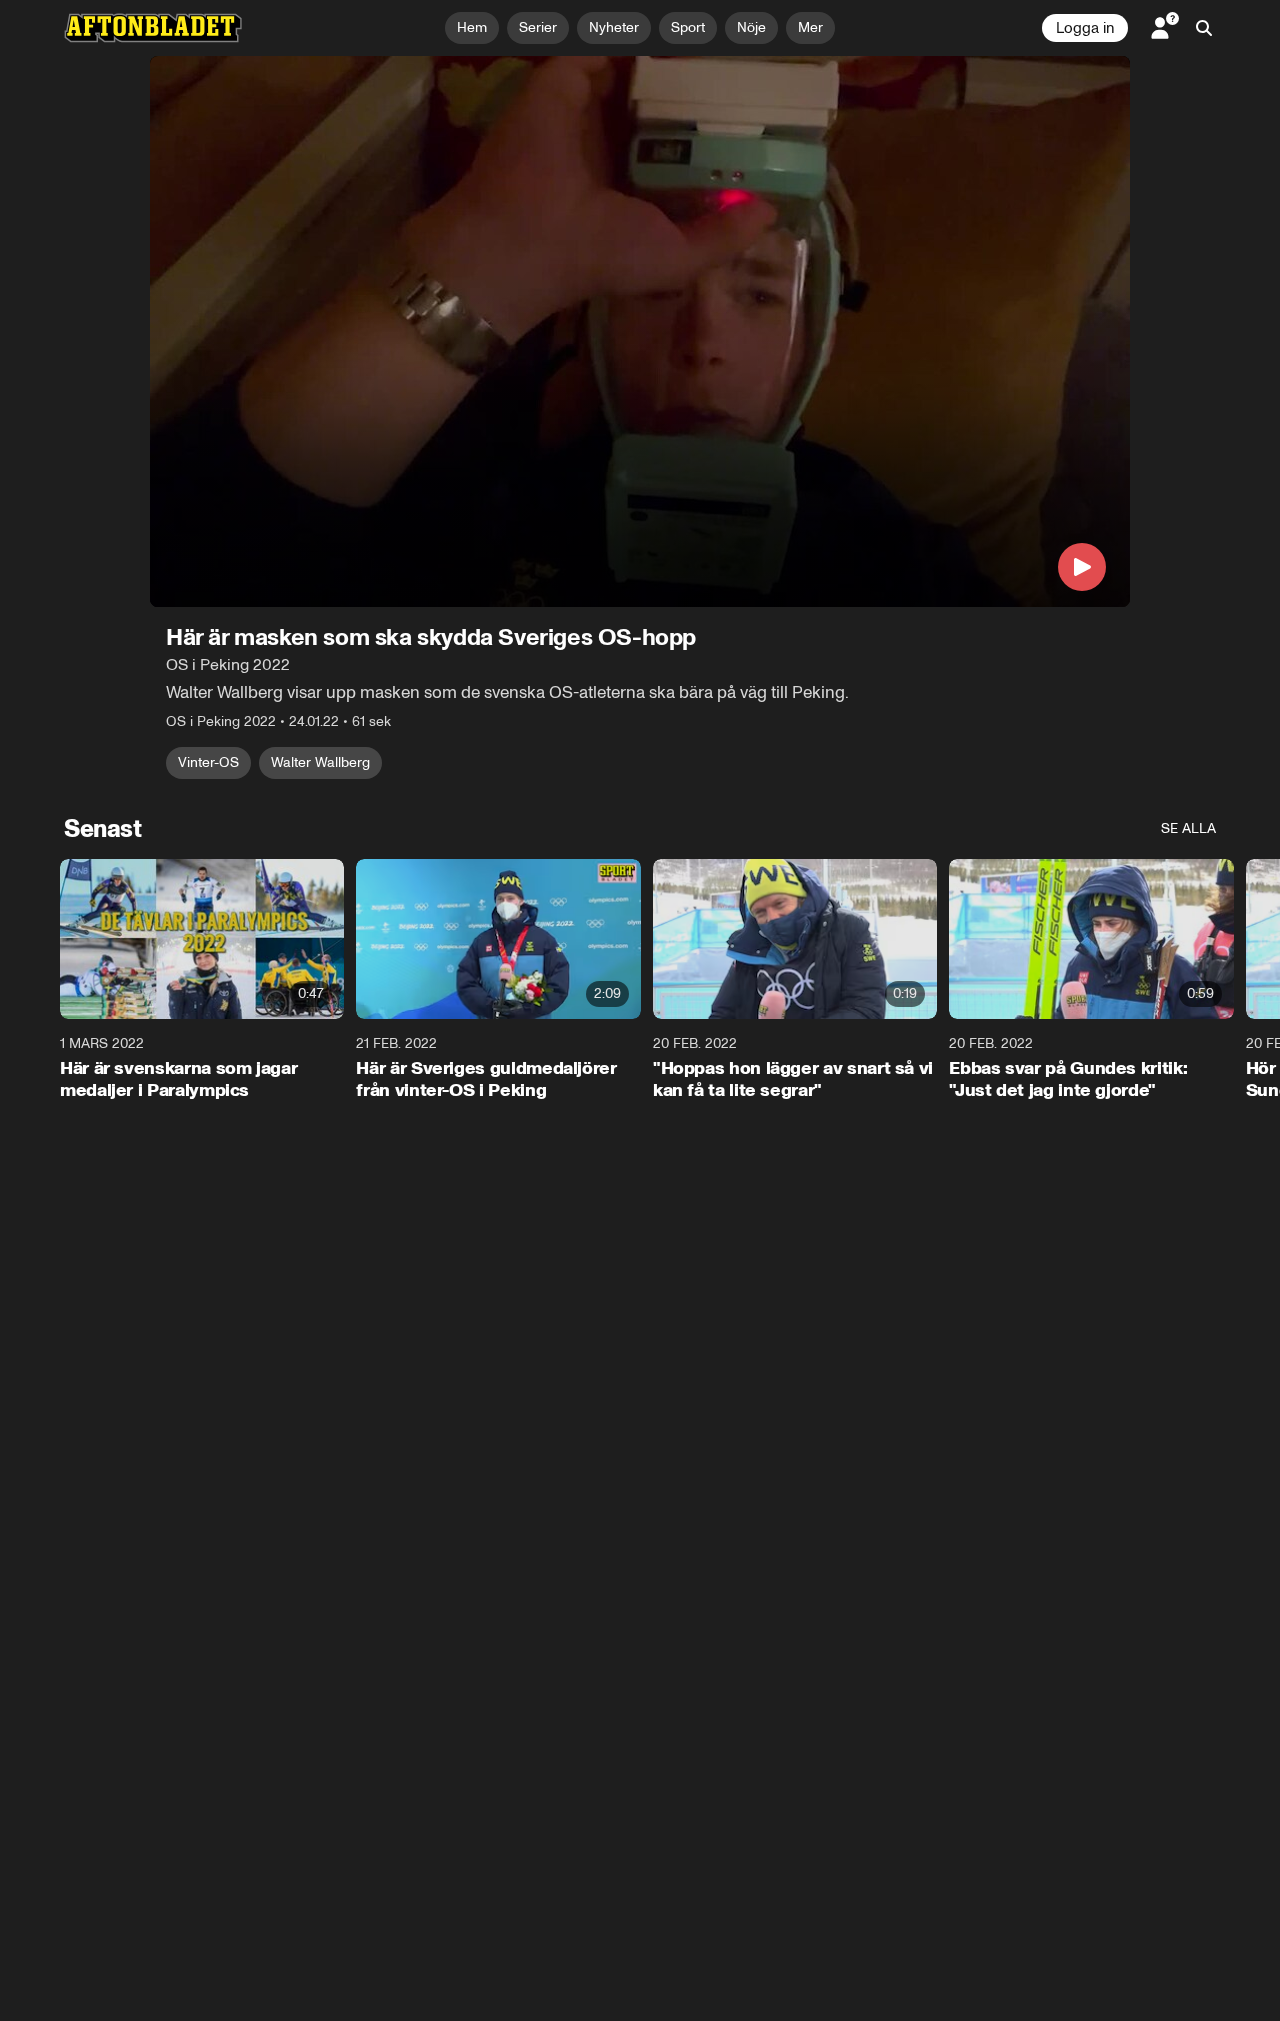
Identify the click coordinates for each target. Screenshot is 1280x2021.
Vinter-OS (208, 762)
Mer (810, 27)
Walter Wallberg (320, 762)
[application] (640, 331)
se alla (1188, 828)
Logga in (1085, 28)
